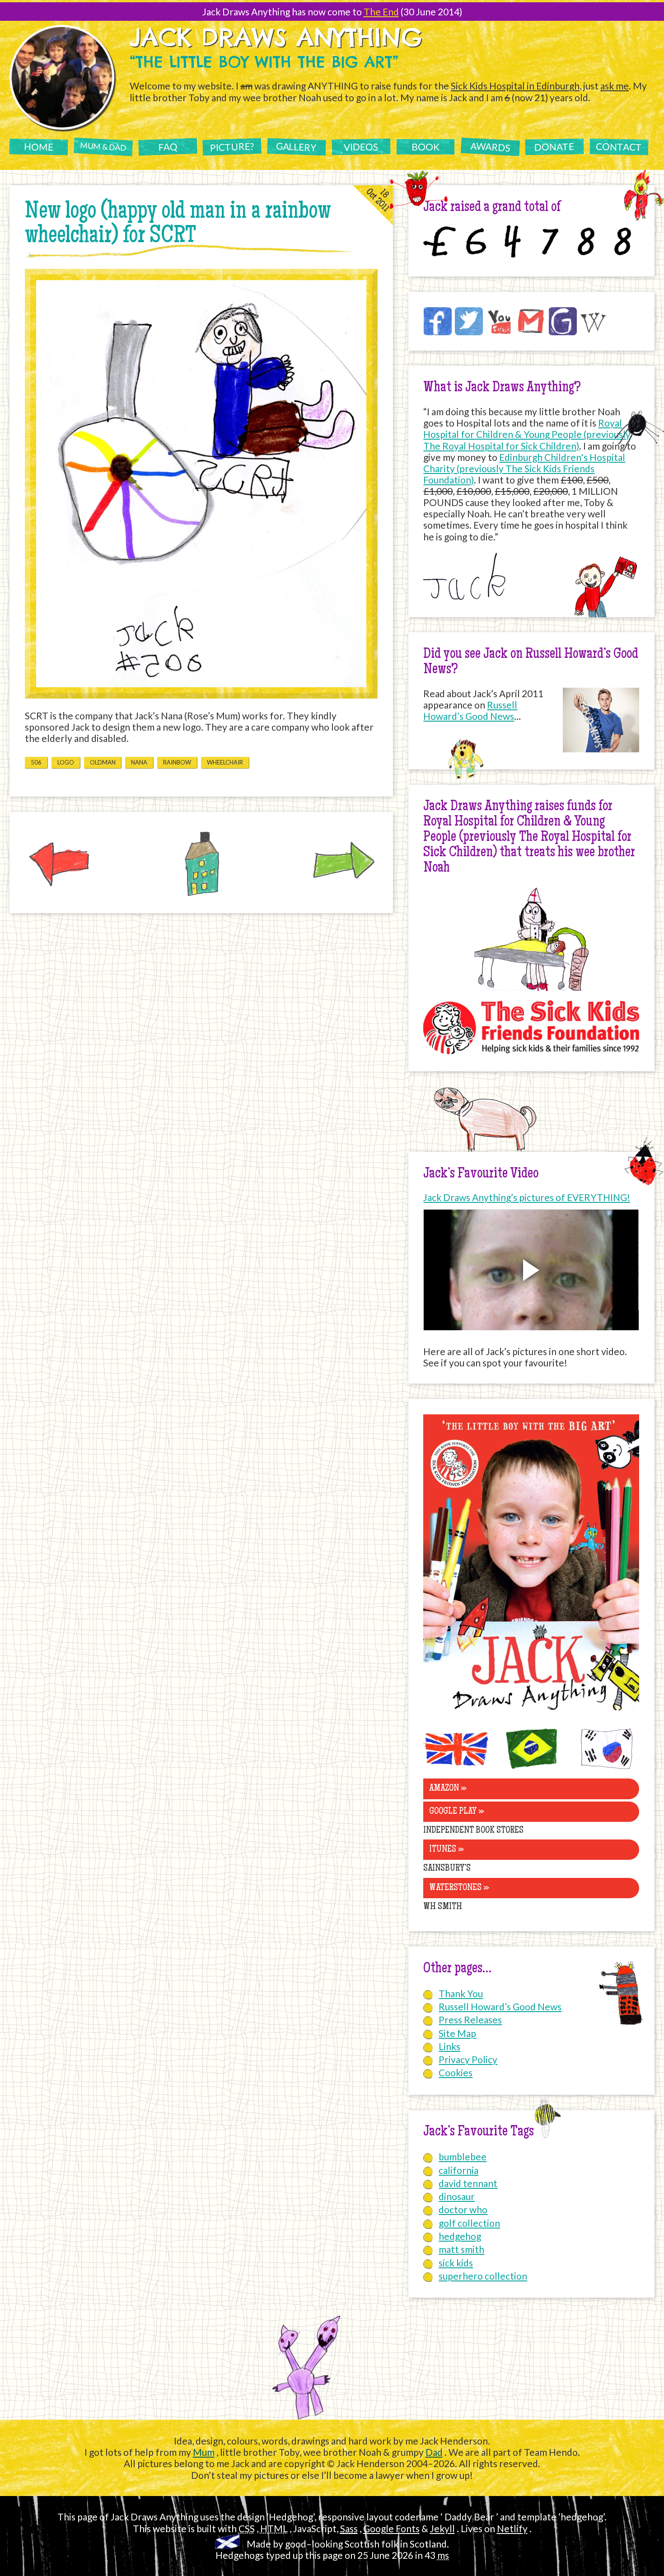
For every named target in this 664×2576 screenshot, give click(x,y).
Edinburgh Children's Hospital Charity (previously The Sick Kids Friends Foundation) (524, 468)
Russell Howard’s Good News (470, 710)
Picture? (232, 146)
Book (426, 147)
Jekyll (442, 2528)
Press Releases (470, 2020)
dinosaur (457, 2196)
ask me (615, 86)
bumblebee (463, 2156)
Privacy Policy (468, 2059)
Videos (361, 146)
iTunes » (447, 1850)
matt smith (461, 2249)
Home (38, 146)
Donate (554, 147)
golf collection (469, 2223)
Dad (434, 2452)
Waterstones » (459, 1888)
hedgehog (460, 2236)
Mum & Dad (103, 146)
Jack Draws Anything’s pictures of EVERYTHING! (527, 1197)
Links (449, 2046)
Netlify (512, 2528)
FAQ (167, 146)
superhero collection (483, 2276)
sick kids (456, 2263)
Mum (204, 2452)
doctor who (463, 2209)
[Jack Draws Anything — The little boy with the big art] (531, 1713)
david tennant (468, 2183)
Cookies (456, 2072)
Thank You (461, 1993)
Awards (490, 147)
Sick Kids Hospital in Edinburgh (515, 86)
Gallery (297, 146)
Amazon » (448, 1789)
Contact (619, 147)
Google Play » (457, 1812)
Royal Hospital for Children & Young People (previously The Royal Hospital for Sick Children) (527, 434)
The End (381, 12)
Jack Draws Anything (276, 37)
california (458, 2170)
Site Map (457, 2033)
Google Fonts (391, 2528)
